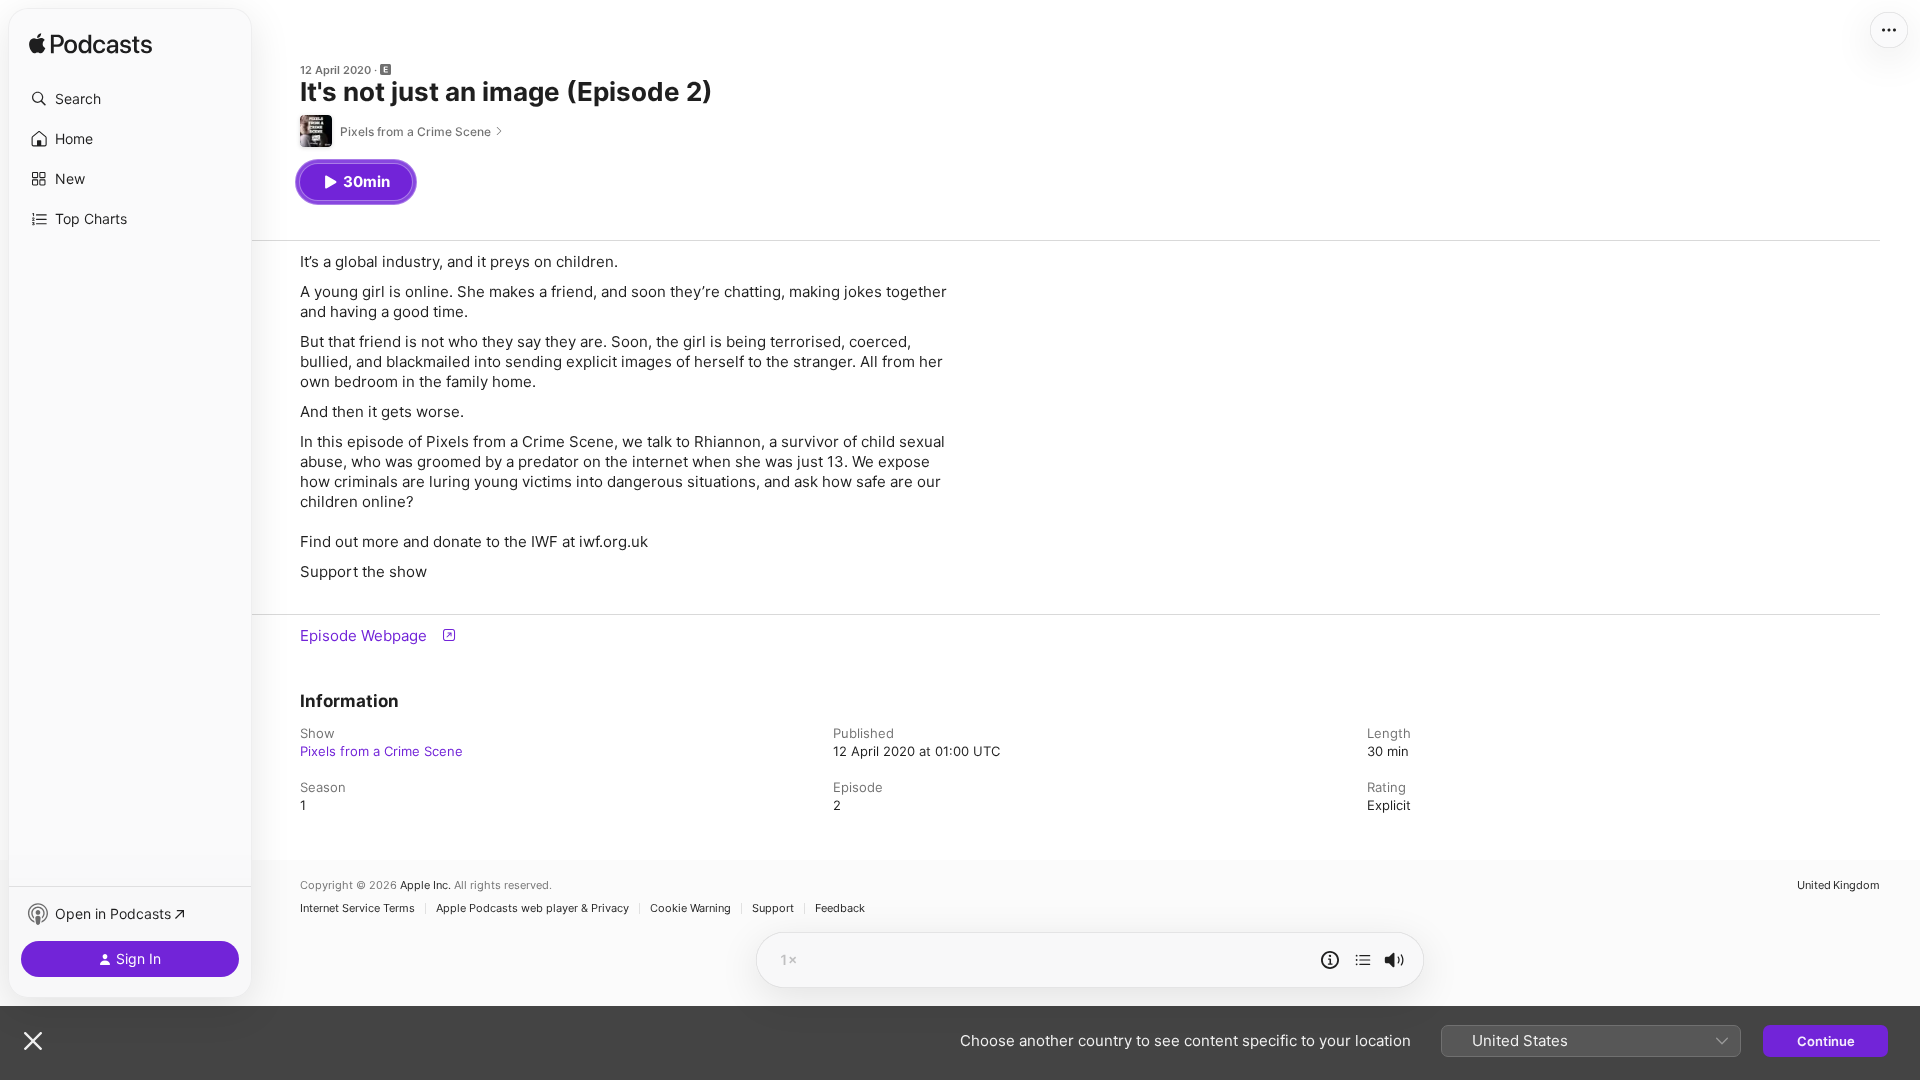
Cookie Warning (690, 908)
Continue (1826, 1041)
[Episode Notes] (1330, 960)
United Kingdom (1838, 885)
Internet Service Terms (357, 908)
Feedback (840, 908)
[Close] (33, 1041)
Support (773, 908)
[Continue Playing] (1363, 960)
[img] (90, 45)
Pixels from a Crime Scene (381, 751)
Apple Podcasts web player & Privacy (532, 908)
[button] (130, 99)
